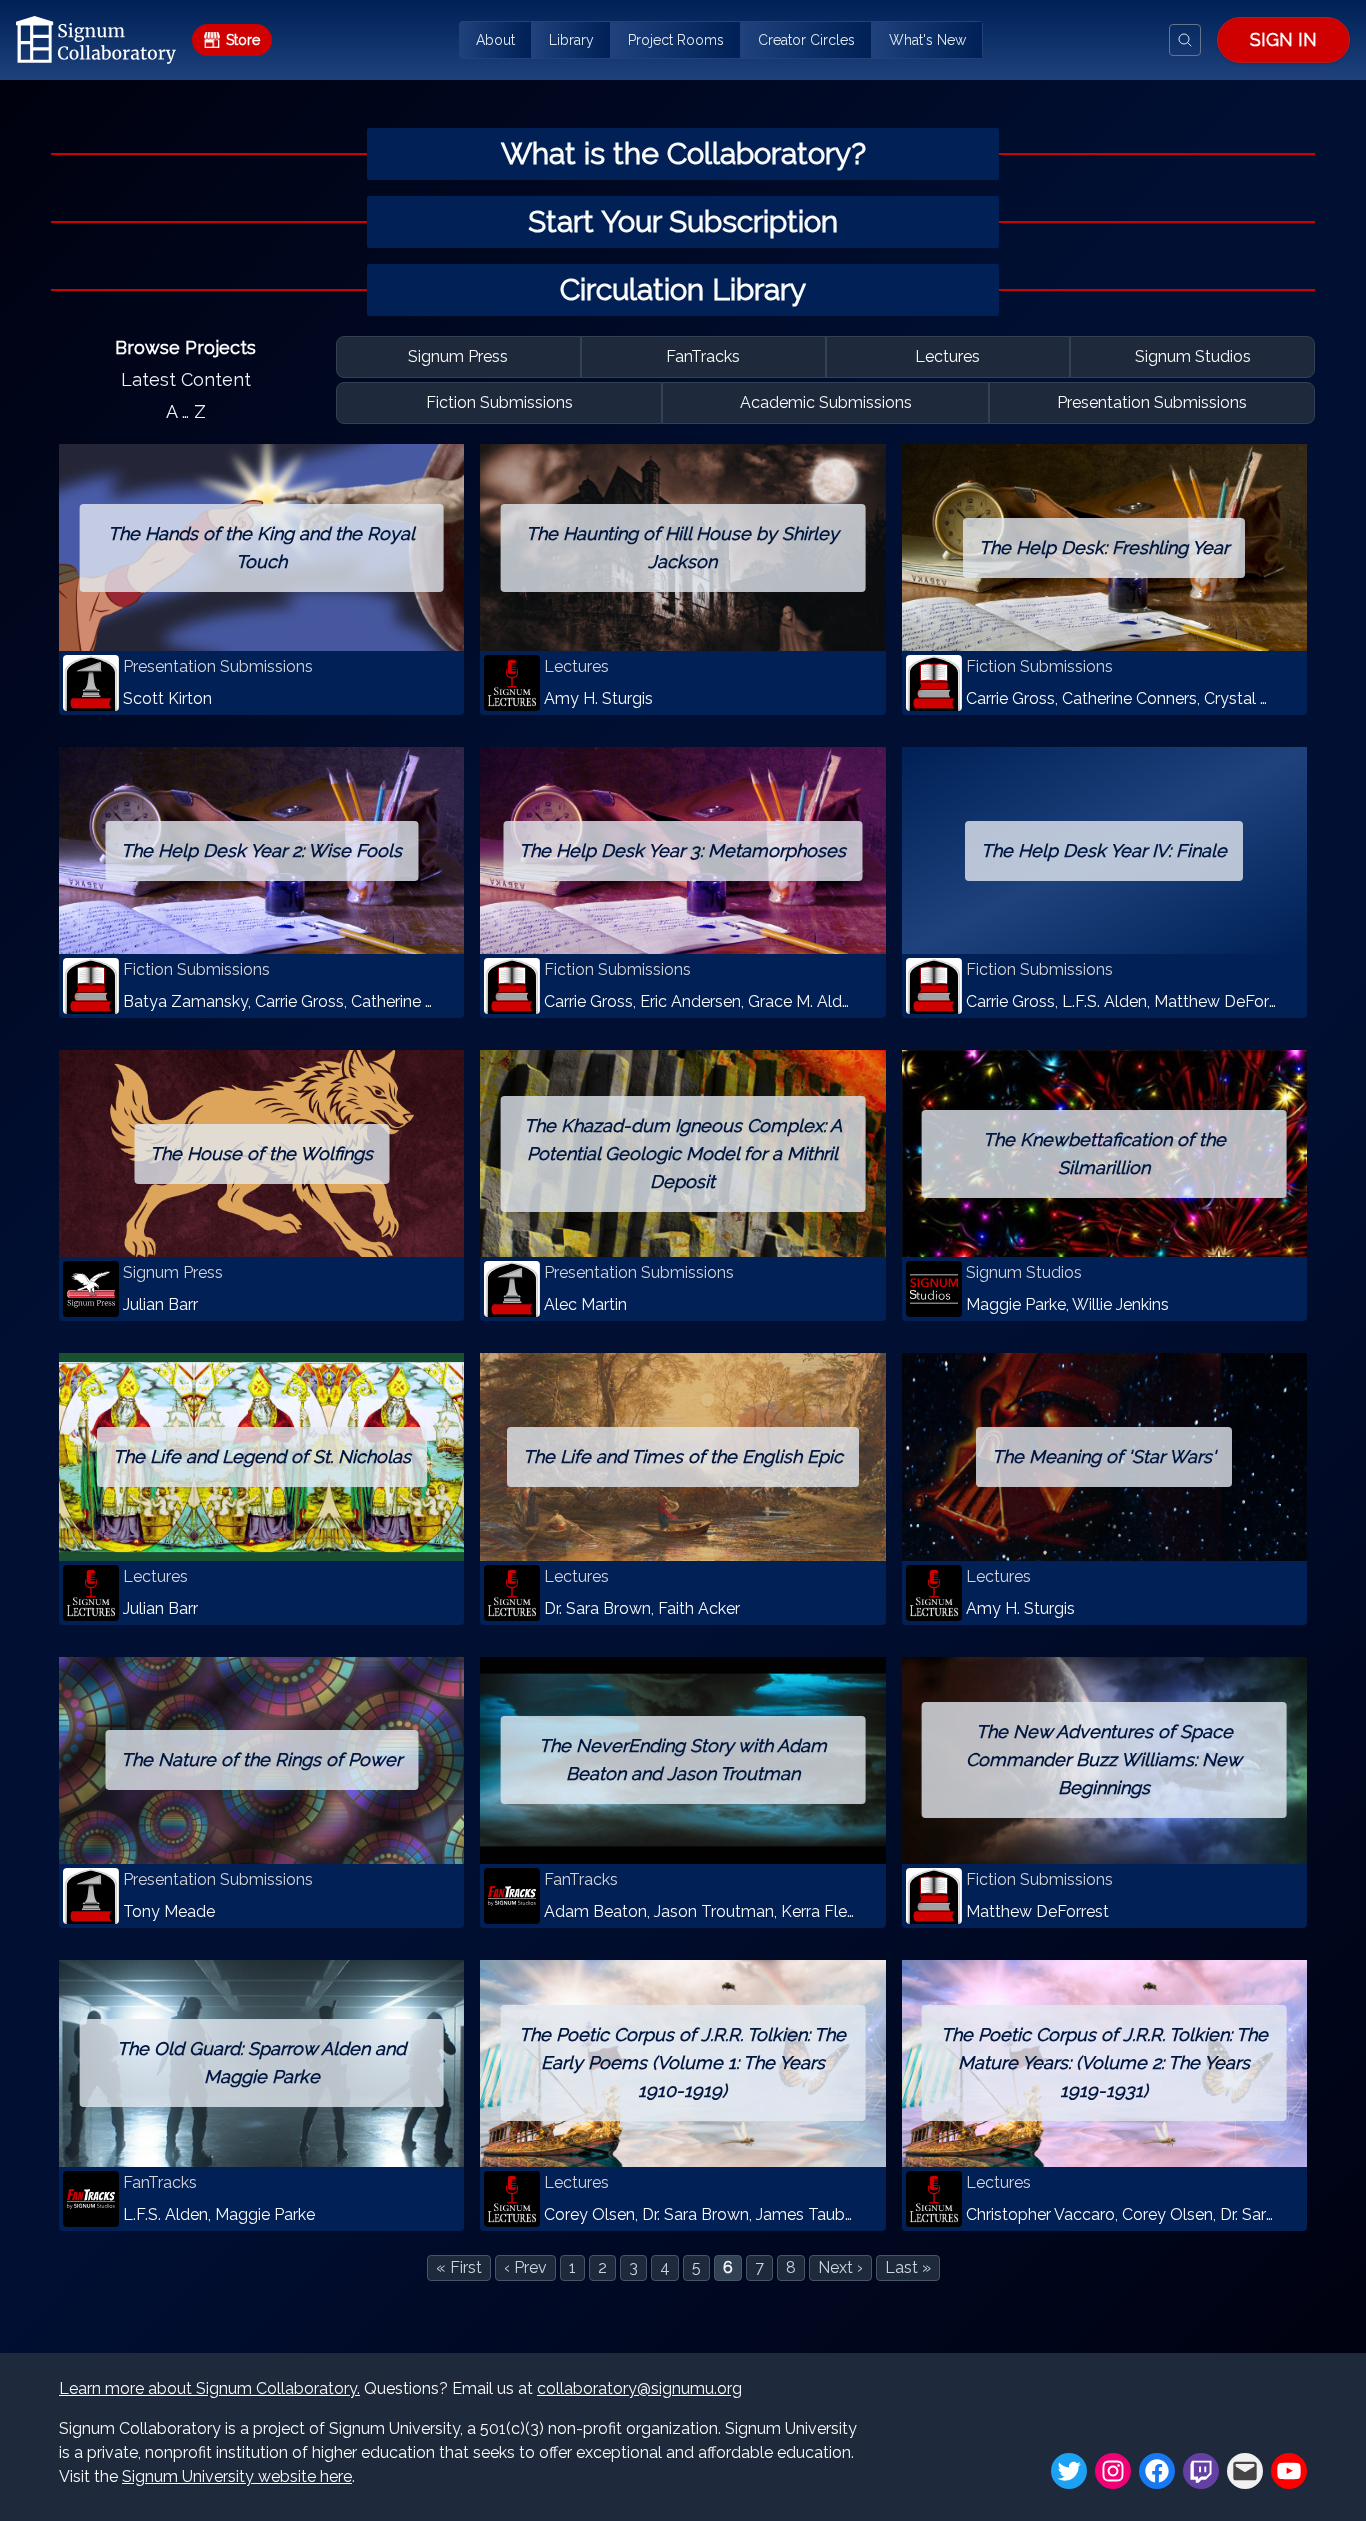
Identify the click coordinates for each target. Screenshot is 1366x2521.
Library (571, 40)
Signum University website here (237, 2476)
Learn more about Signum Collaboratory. (209, 2388)
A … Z (186, 411)
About (495, 40)
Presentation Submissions (1152, 402)
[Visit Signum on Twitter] (1069, 2471)
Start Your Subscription (683, 221)
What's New (927, 40)
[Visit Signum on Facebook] (1157, 2471)
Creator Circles (806, 40)
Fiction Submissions (499, 402)
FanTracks (703, 356)
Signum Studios (1193, 356)
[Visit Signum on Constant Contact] (1245, 2471)
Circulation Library (683, 289)
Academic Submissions (826, 402)
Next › (840, 2267)
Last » (908, 2267)
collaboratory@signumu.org (639, 2388)
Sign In (1283, 39)
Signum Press (458, 356)
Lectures (947, 356)
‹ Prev (525, 2267)
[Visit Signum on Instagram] (1113, 2471)
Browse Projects (185, 347)
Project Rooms (676, 40)
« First (459, 2267)
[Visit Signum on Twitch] (1201, 2471)
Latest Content (186, 379)
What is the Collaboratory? (683, 153)
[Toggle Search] (1185, 40)
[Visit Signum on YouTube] (1289, 2471)
